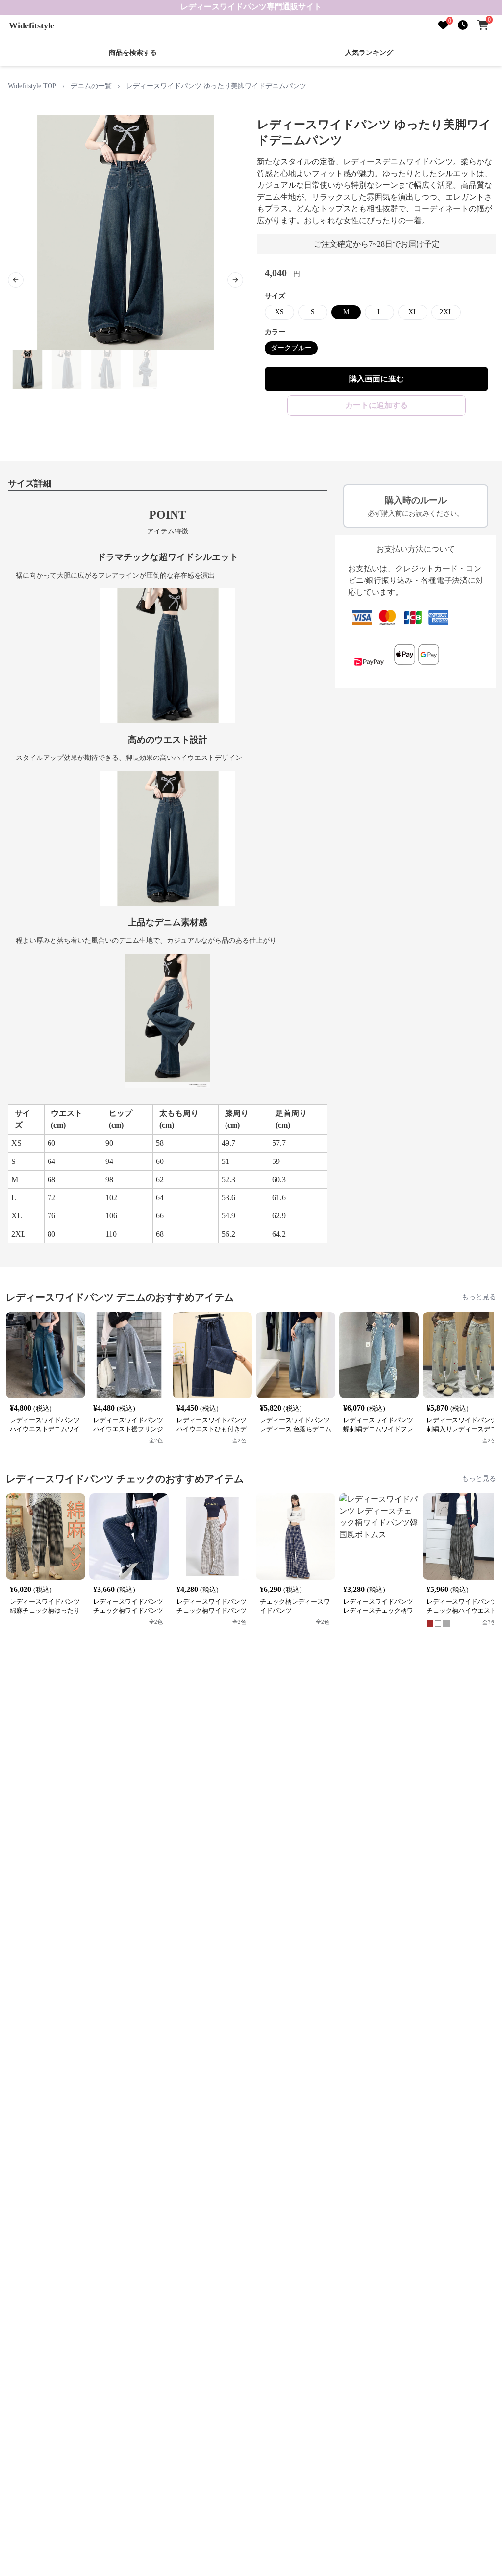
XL (413, 312)
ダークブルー (291, 348)
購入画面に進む (376, 379)
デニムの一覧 (91, 86)
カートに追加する (376, 405)
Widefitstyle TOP (32, 86)
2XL (446, 312)
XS (279, 312)
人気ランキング (369, 53)
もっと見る (479, 1297)
